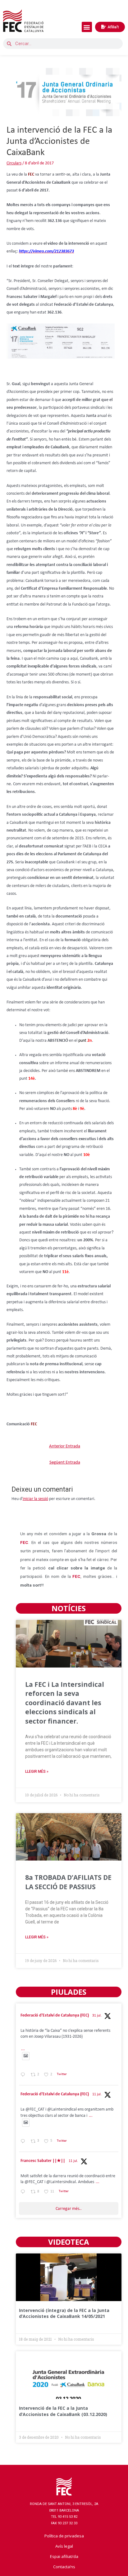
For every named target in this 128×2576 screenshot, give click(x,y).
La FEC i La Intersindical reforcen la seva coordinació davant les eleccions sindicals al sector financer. (65, 1703)
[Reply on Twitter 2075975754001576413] (24, 2142)
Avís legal (64, 2546)
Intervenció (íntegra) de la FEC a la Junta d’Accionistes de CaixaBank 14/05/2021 (64, 2313)
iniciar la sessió (35, 1499)
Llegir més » (37, 1772)
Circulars (14, 163)
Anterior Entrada (65, 1446)
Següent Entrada (65, 1463)
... (23, 2049)
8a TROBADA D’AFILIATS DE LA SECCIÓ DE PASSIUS (68, 1882)
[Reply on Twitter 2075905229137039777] (24, 2193)
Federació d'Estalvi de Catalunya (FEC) (55, 2015)
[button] (87, 27)
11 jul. (97, 2094)
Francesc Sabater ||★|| (43, 2161)
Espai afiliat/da (64, 2556)
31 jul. (97, 2016)
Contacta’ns (64, 2567)
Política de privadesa (64, 2536)
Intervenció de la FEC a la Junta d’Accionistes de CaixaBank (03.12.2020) (63, 2411)
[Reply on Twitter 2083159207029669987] (24, 2076)
